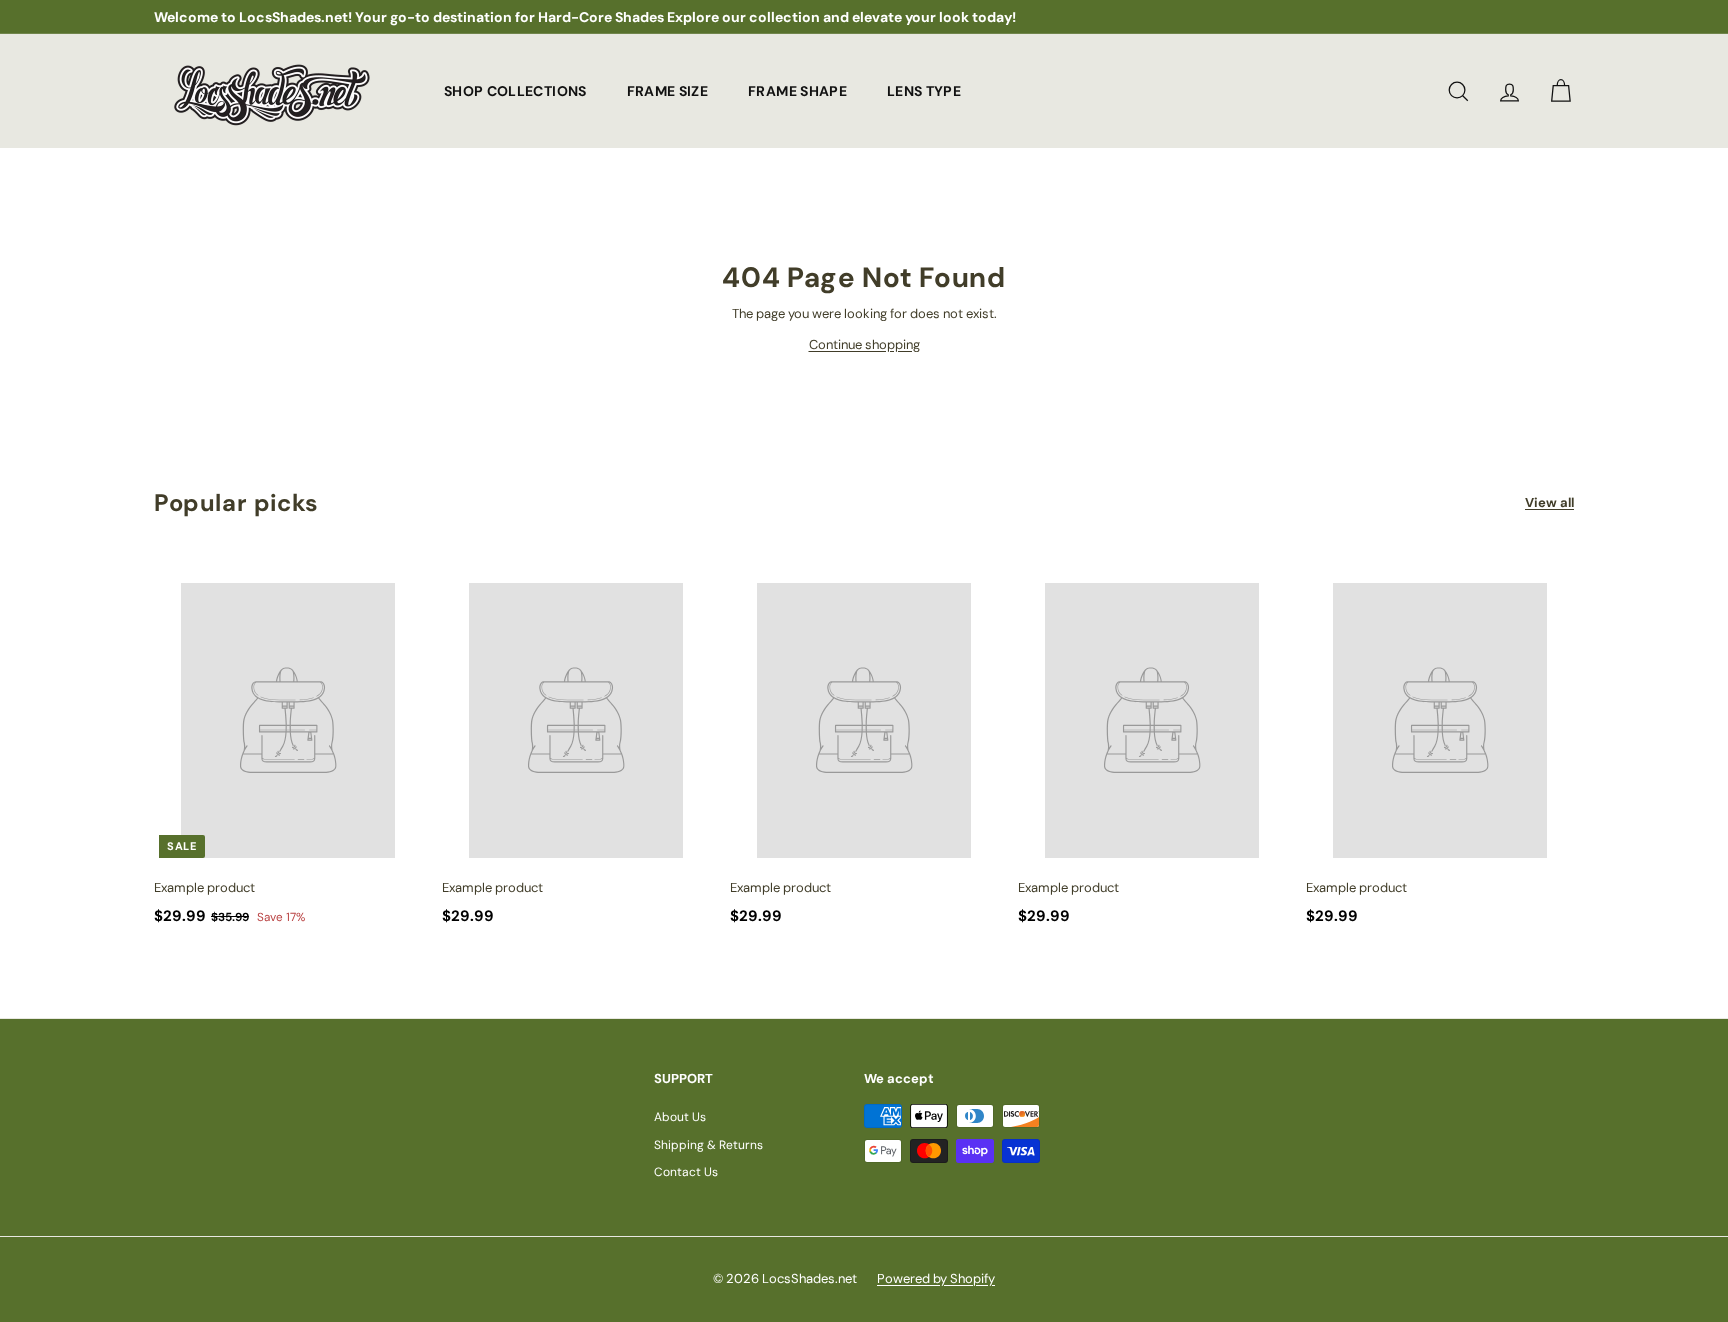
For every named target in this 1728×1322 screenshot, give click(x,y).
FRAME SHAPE (797, 90)
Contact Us (686, 1172)
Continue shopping (864, 344)
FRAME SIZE (668, 90)
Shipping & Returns (708, 1145)
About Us (680, 1117)
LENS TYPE (924, 90)
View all (1549, 502)
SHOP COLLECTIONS (515, 90)
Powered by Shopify (936, 1278)
